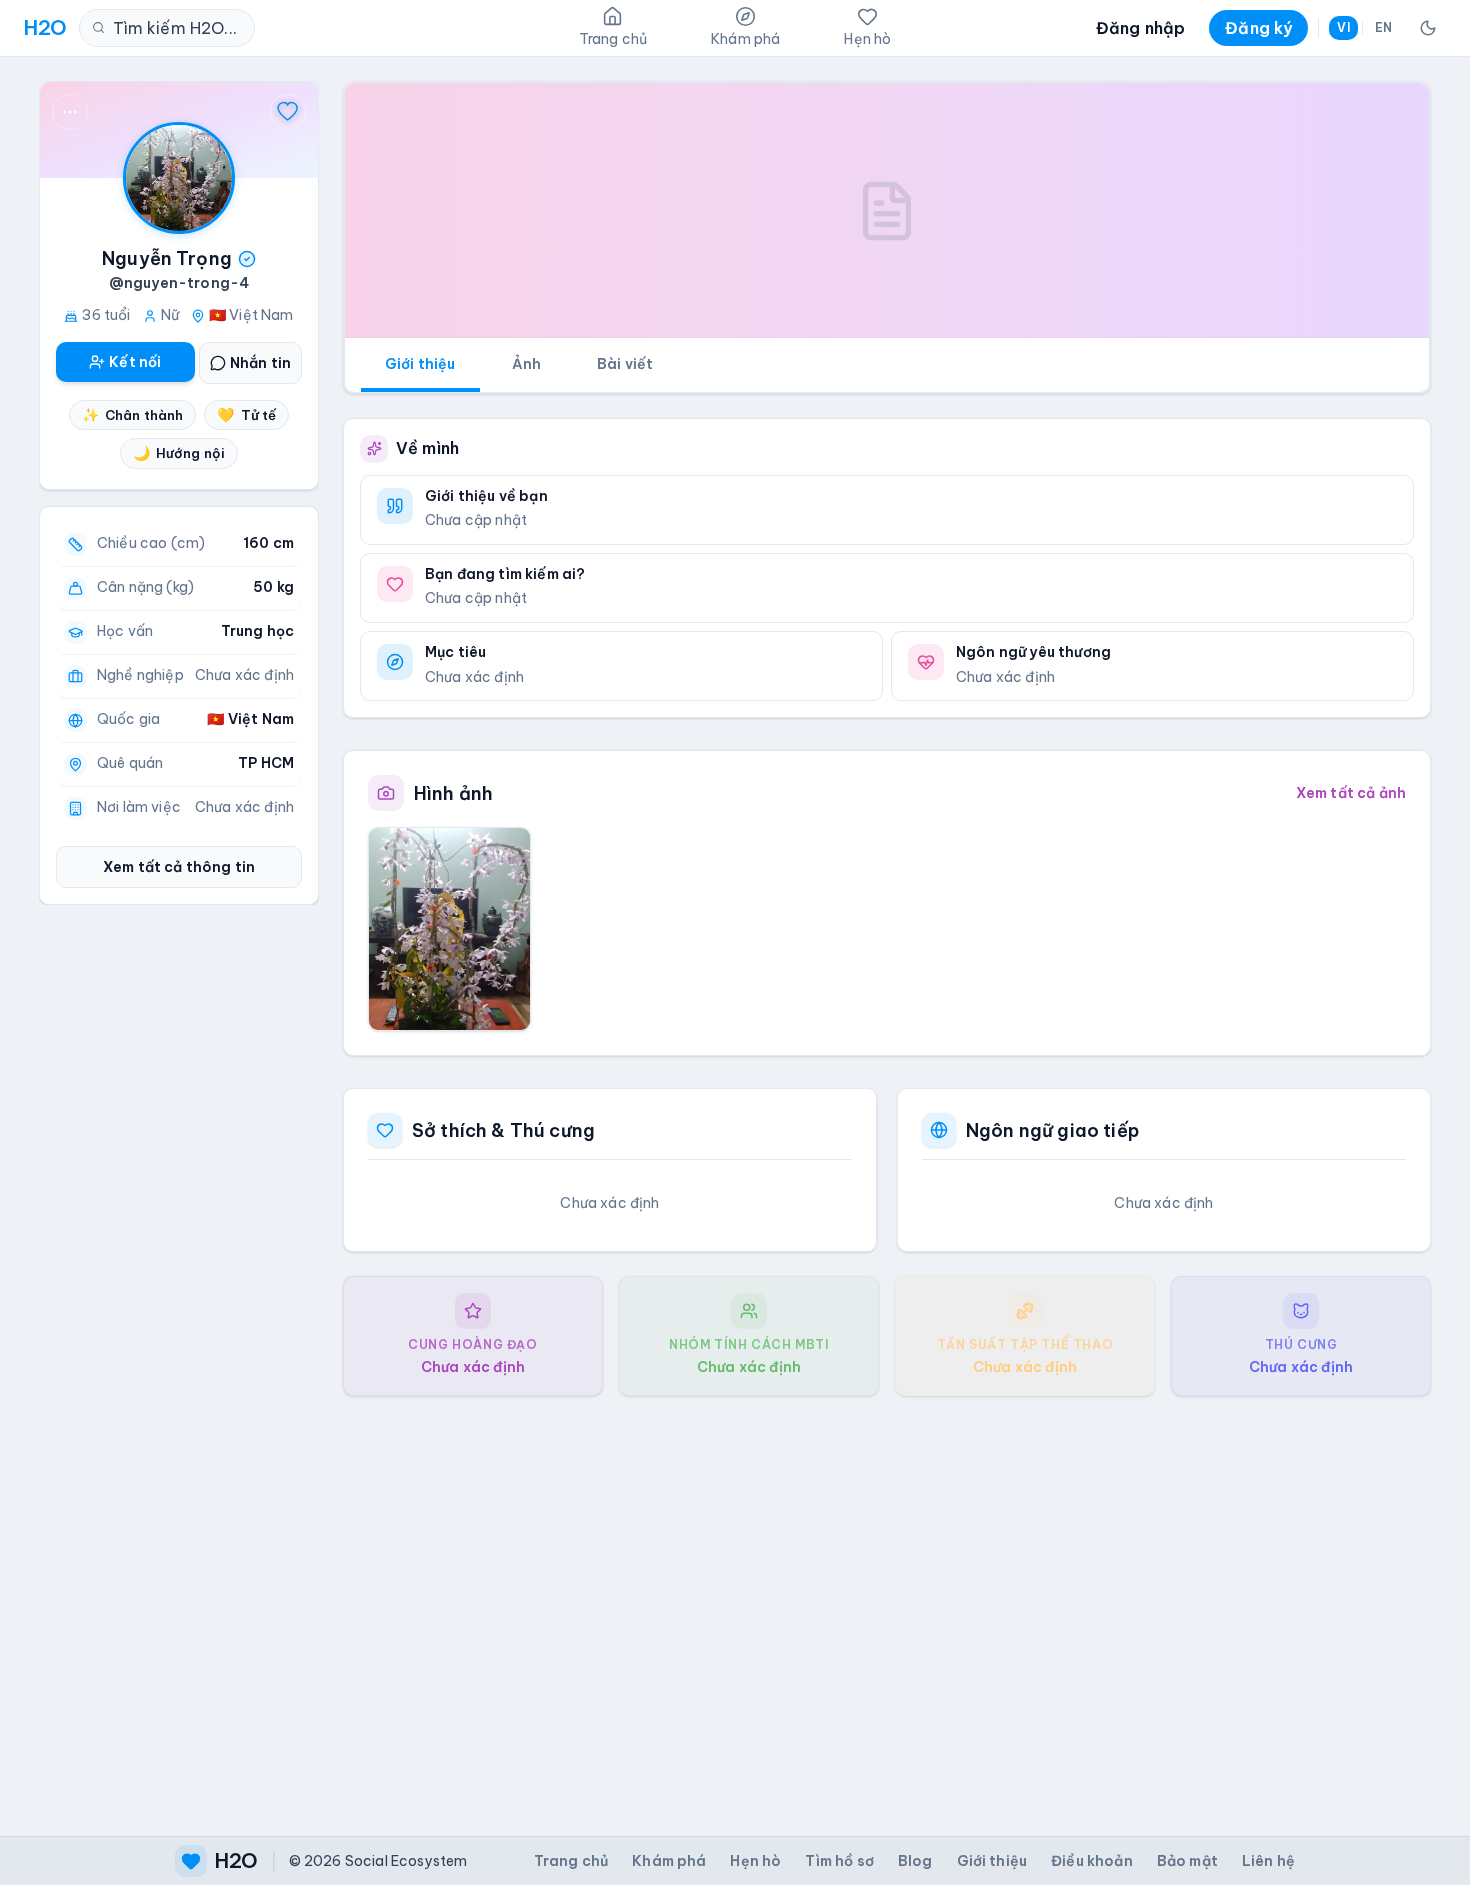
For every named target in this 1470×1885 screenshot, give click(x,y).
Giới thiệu (420, 364)
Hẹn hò (755, 1861)
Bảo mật (1187, 1861)
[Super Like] (288, 112)
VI (1343, 27)
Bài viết (625, 364)
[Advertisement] (887, 1600)
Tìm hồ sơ (839, 1861)
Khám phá (669, 1861)
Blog (915, 1861)
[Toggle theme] (1428, 28)
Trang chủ (571, 1861)
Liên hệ (1268, 1861)
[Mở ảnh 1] (449, 929)
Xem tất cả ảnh (1351, 793)
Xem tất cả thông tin (179, 867)
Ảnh (526, 364)
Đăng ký (1258, 28)
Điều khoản (1092, 1861)
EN (1383, 27)
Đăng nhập (1140, 28)
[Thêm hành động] (70, 112)
